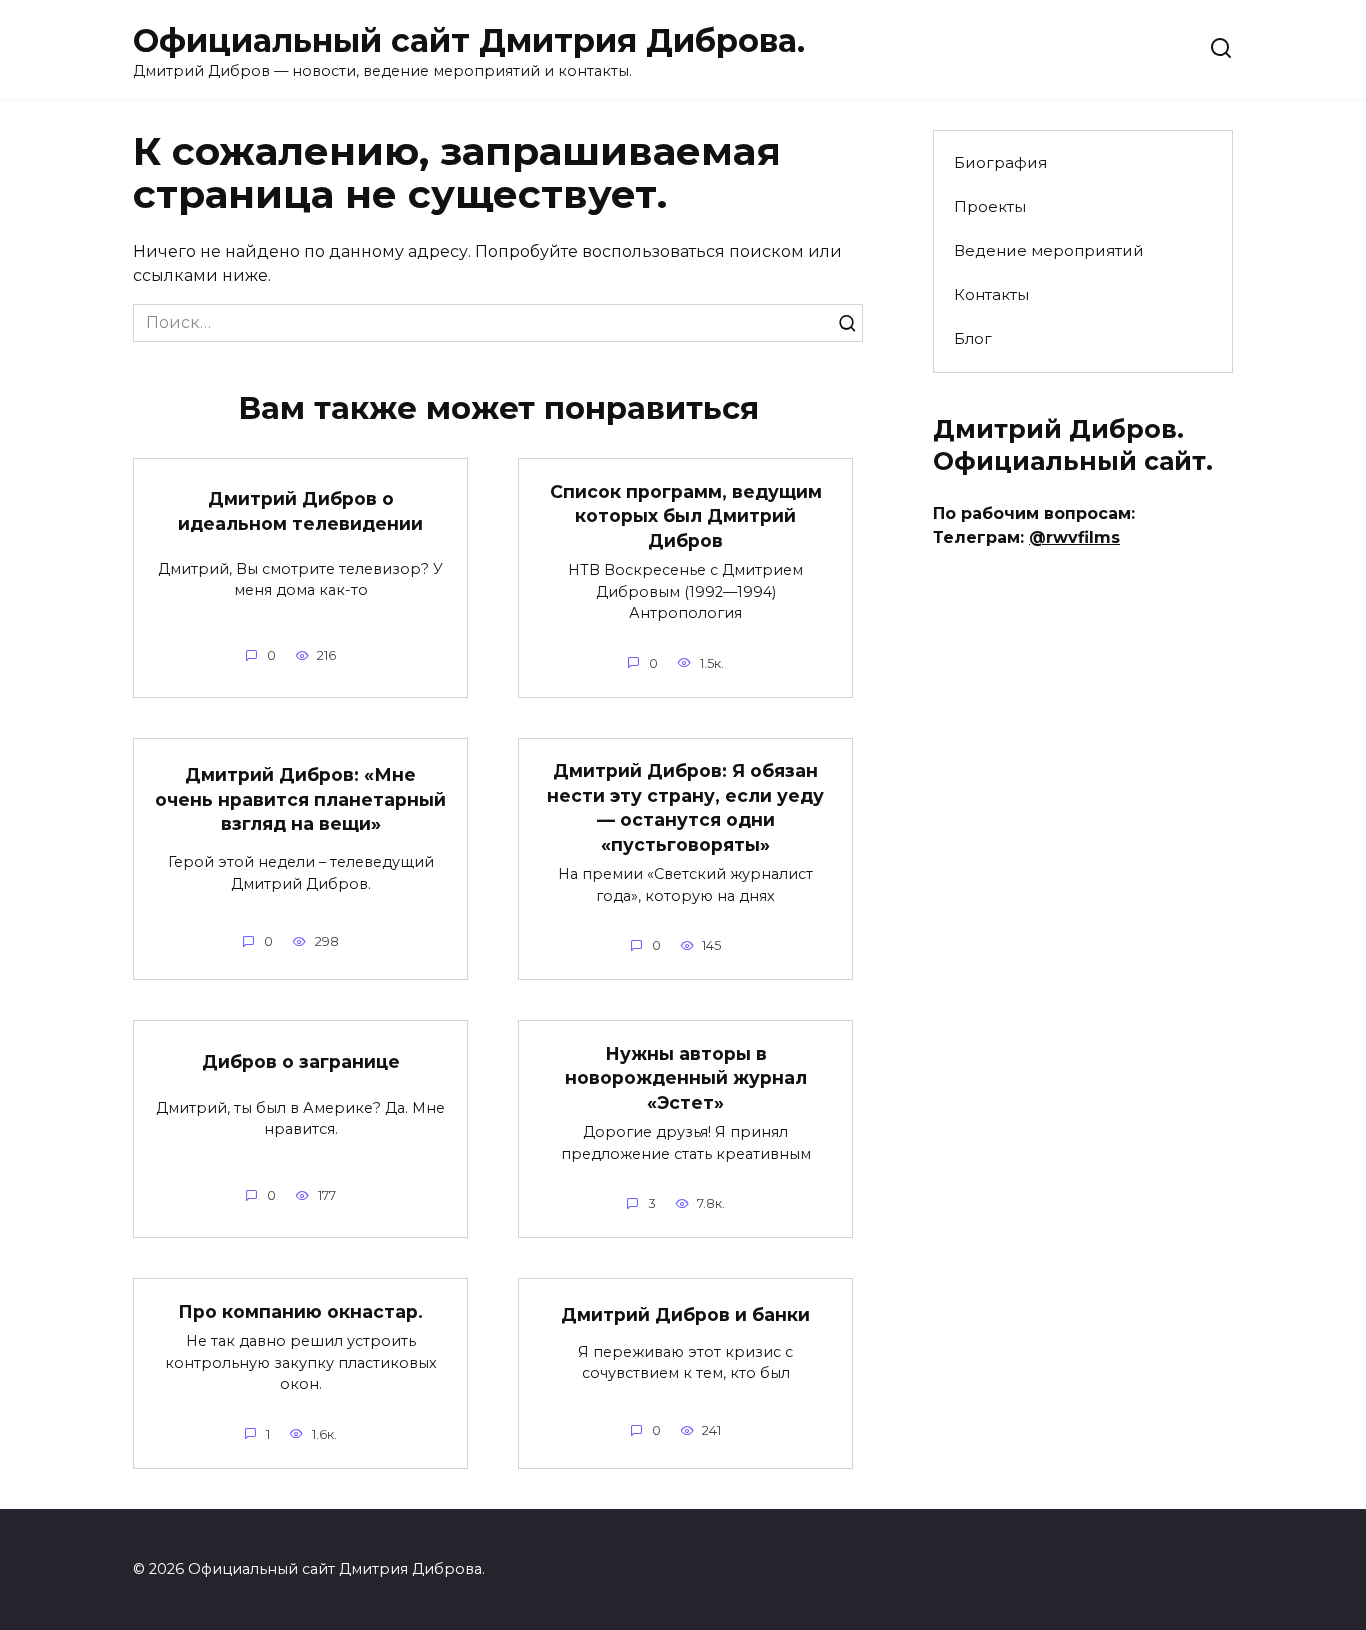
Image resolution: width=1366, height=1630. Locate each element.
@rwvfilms (1074, 537)
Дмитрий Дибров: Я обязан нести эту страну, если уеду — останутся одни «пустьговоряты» (685, 807)
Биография (1000, 162)
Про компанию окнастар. (300, 1310)
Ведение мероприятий (1049, 250)
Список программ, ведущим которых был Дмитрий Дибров (686, 515)
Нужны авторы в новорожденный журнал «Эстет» (686, 1077)
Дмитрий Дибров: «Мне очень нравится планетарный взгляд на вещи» (300, 799)
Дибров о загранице (301, 1061)
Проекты (990, 206)
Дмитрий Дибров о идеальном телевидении (300, 511)
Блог (973, 338)
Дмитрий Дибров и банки (685, 1314)
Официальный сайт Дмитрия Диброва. (469, 40)
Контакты (991, 294)
